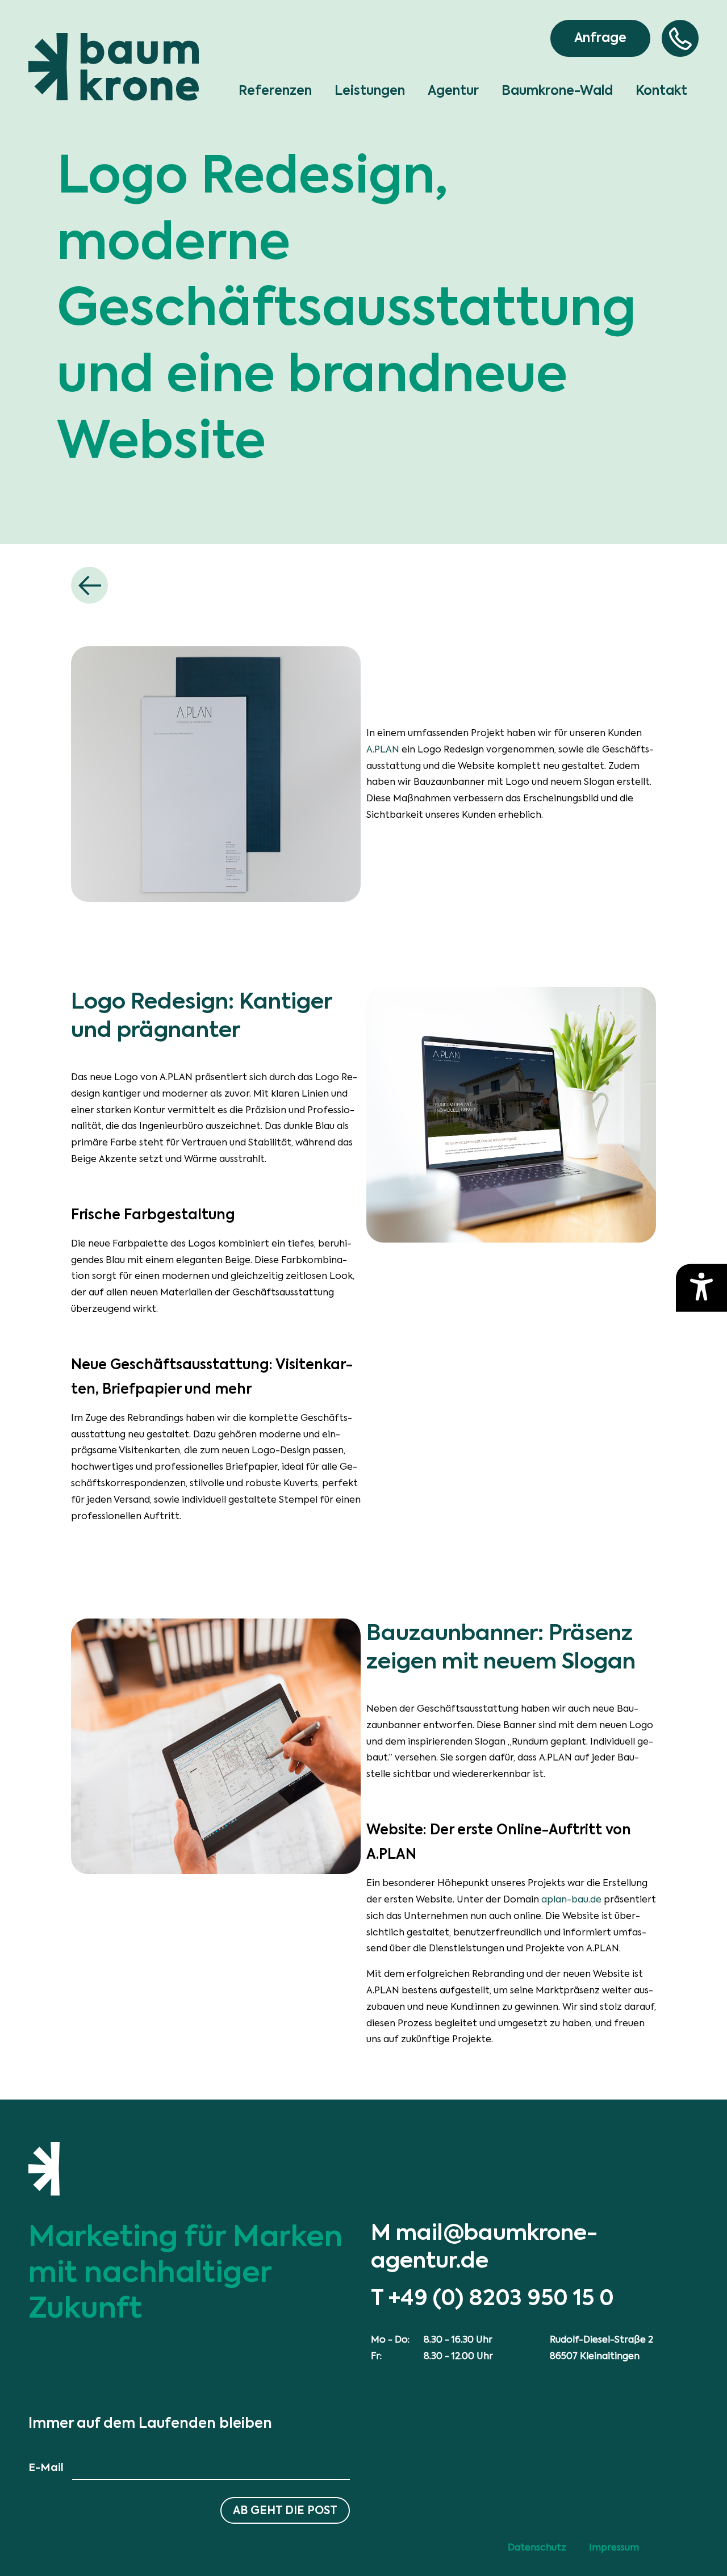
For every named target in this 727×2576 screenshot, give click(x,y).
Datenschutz (537, 2547)
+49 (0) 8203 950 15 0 (501, 2297)
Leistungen (370, 91)
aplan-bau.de (571, 1899)
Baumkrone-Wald (557, 91)
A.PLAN (383, 749)
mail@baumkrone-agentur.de (484, 2246)
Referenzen (275, 91)
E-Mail (46, 2467)
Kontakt (661, 91)
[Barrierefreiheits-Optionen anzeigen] (701, 1288)
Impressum (614, 2547)
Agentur (453, 91)
